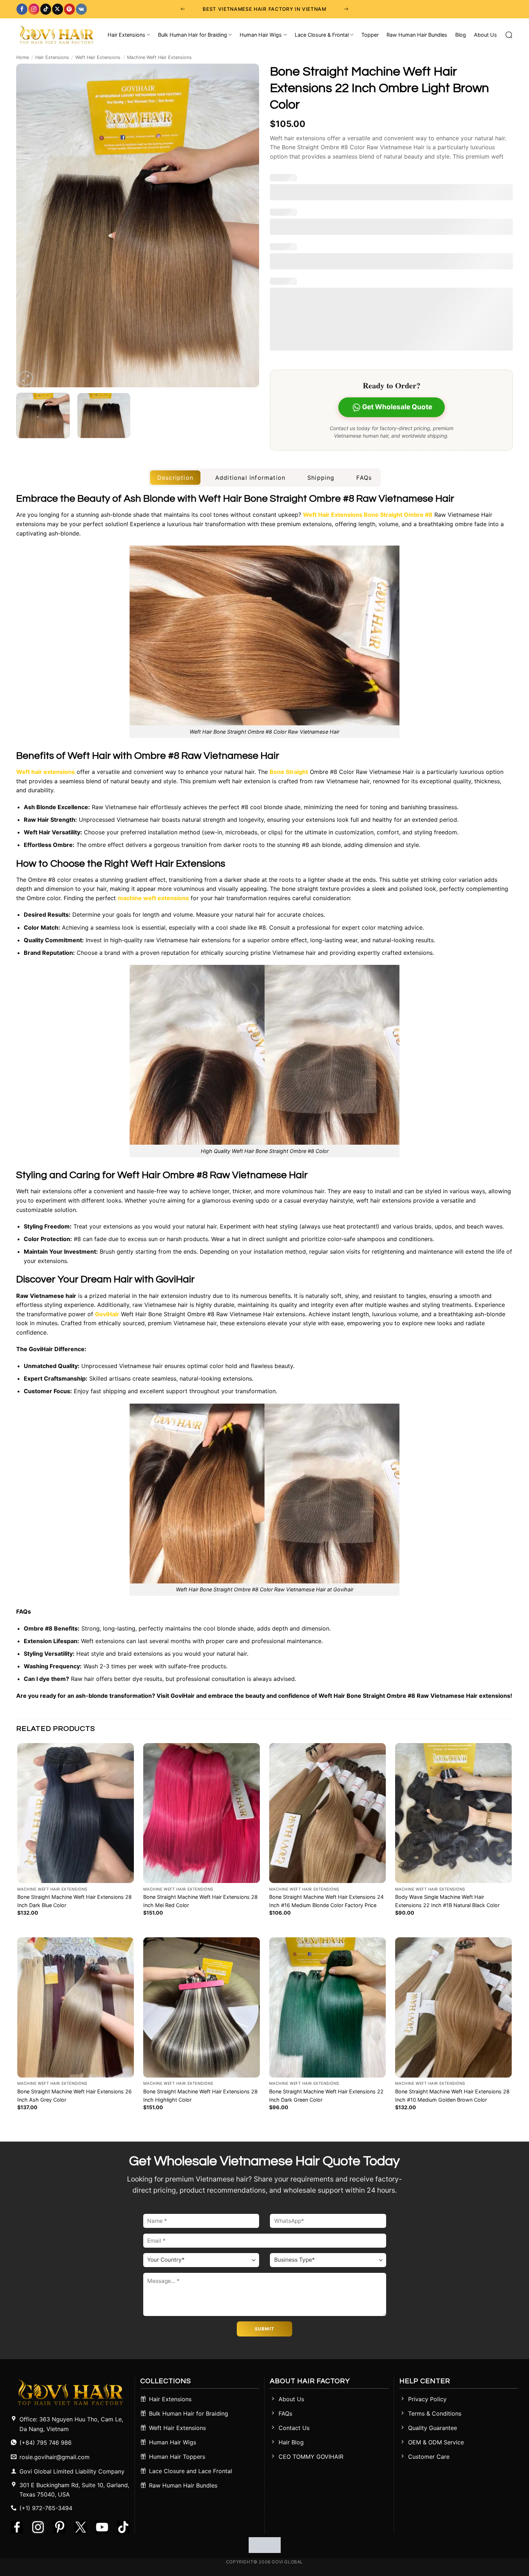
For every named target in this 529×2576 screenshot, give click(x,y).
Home (22, 57)
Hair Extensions (126, 35)
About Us (485, 35)
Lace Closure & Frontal (322, 35)
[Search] (509, 35)
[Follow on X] (58, 9)
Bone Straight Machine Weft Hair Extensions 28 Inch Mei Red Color (200, 1901)
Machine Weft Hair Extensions (159, 57)
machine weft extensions (153, 898)
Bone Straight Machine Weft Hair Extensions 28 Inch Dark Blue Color (74, 1901)
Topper (370, 35)
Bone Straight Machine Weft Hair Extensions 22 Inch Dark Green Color (326, 2096)
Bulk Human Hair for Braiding (193, 35)
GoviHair (107, 1314)
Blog (461, 35)
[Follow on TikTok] (46, 9)
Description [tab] (175, 478)
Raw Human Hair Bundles (417, 35)
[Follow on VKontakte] (81, 9)
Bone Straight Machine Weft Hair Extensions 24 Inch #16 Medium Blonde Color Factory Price (326, 1901)
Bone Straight (289, 772)
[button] (26, 378)
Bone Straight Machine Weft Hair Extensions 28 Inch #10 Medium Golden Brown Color (452, 2096)
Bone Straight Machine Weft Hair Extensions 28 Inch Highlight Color (200, 2096)
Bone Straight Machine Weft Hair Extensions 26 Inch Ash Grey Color (74, 2096)
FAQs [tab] (364, 478)
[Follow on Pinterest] (69, 9)
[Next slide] (346, 9)
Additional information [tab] (250, 478)
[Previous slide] (183, 9)
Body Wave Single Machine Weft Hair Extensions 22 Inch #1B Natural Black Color (447, 1901)
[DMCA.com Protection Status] (265, 2544)
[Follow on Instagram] (34, 9)
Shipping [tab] (321, 478)
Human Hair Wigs (261, 35)
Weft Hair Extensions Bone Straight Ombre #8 (368, 515)
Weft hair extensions (46, 772)
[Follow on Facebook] (22, 9)
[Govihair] (56, 35)
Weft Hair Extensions (98, 57)
